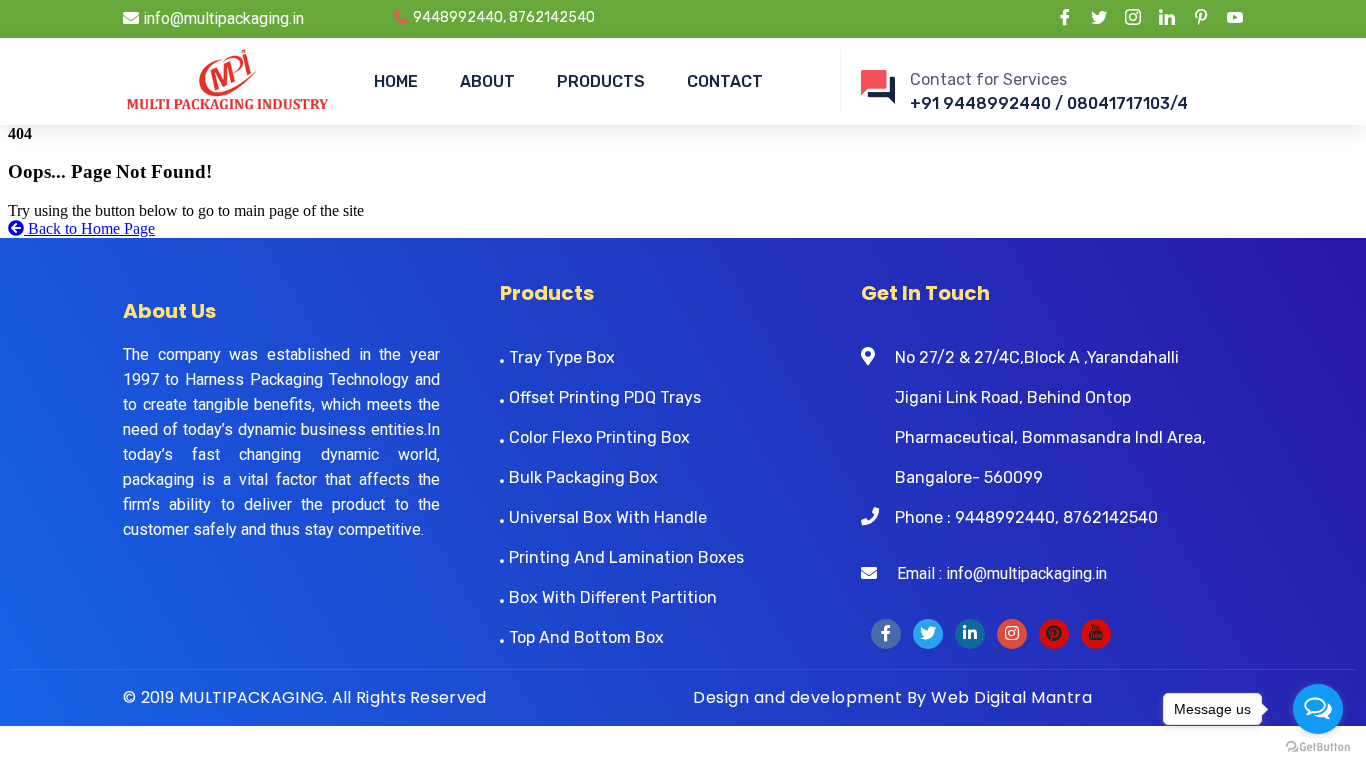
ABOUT (487, 81)
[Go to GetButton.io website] (1318, 747)
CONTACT (725, 81)
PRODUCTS (601, 81)
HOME (396, 81)
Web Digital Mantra (1011, 697)
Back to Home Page (89, 228)
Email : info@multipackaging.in (992, 573)
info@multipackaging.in (221, 18)
